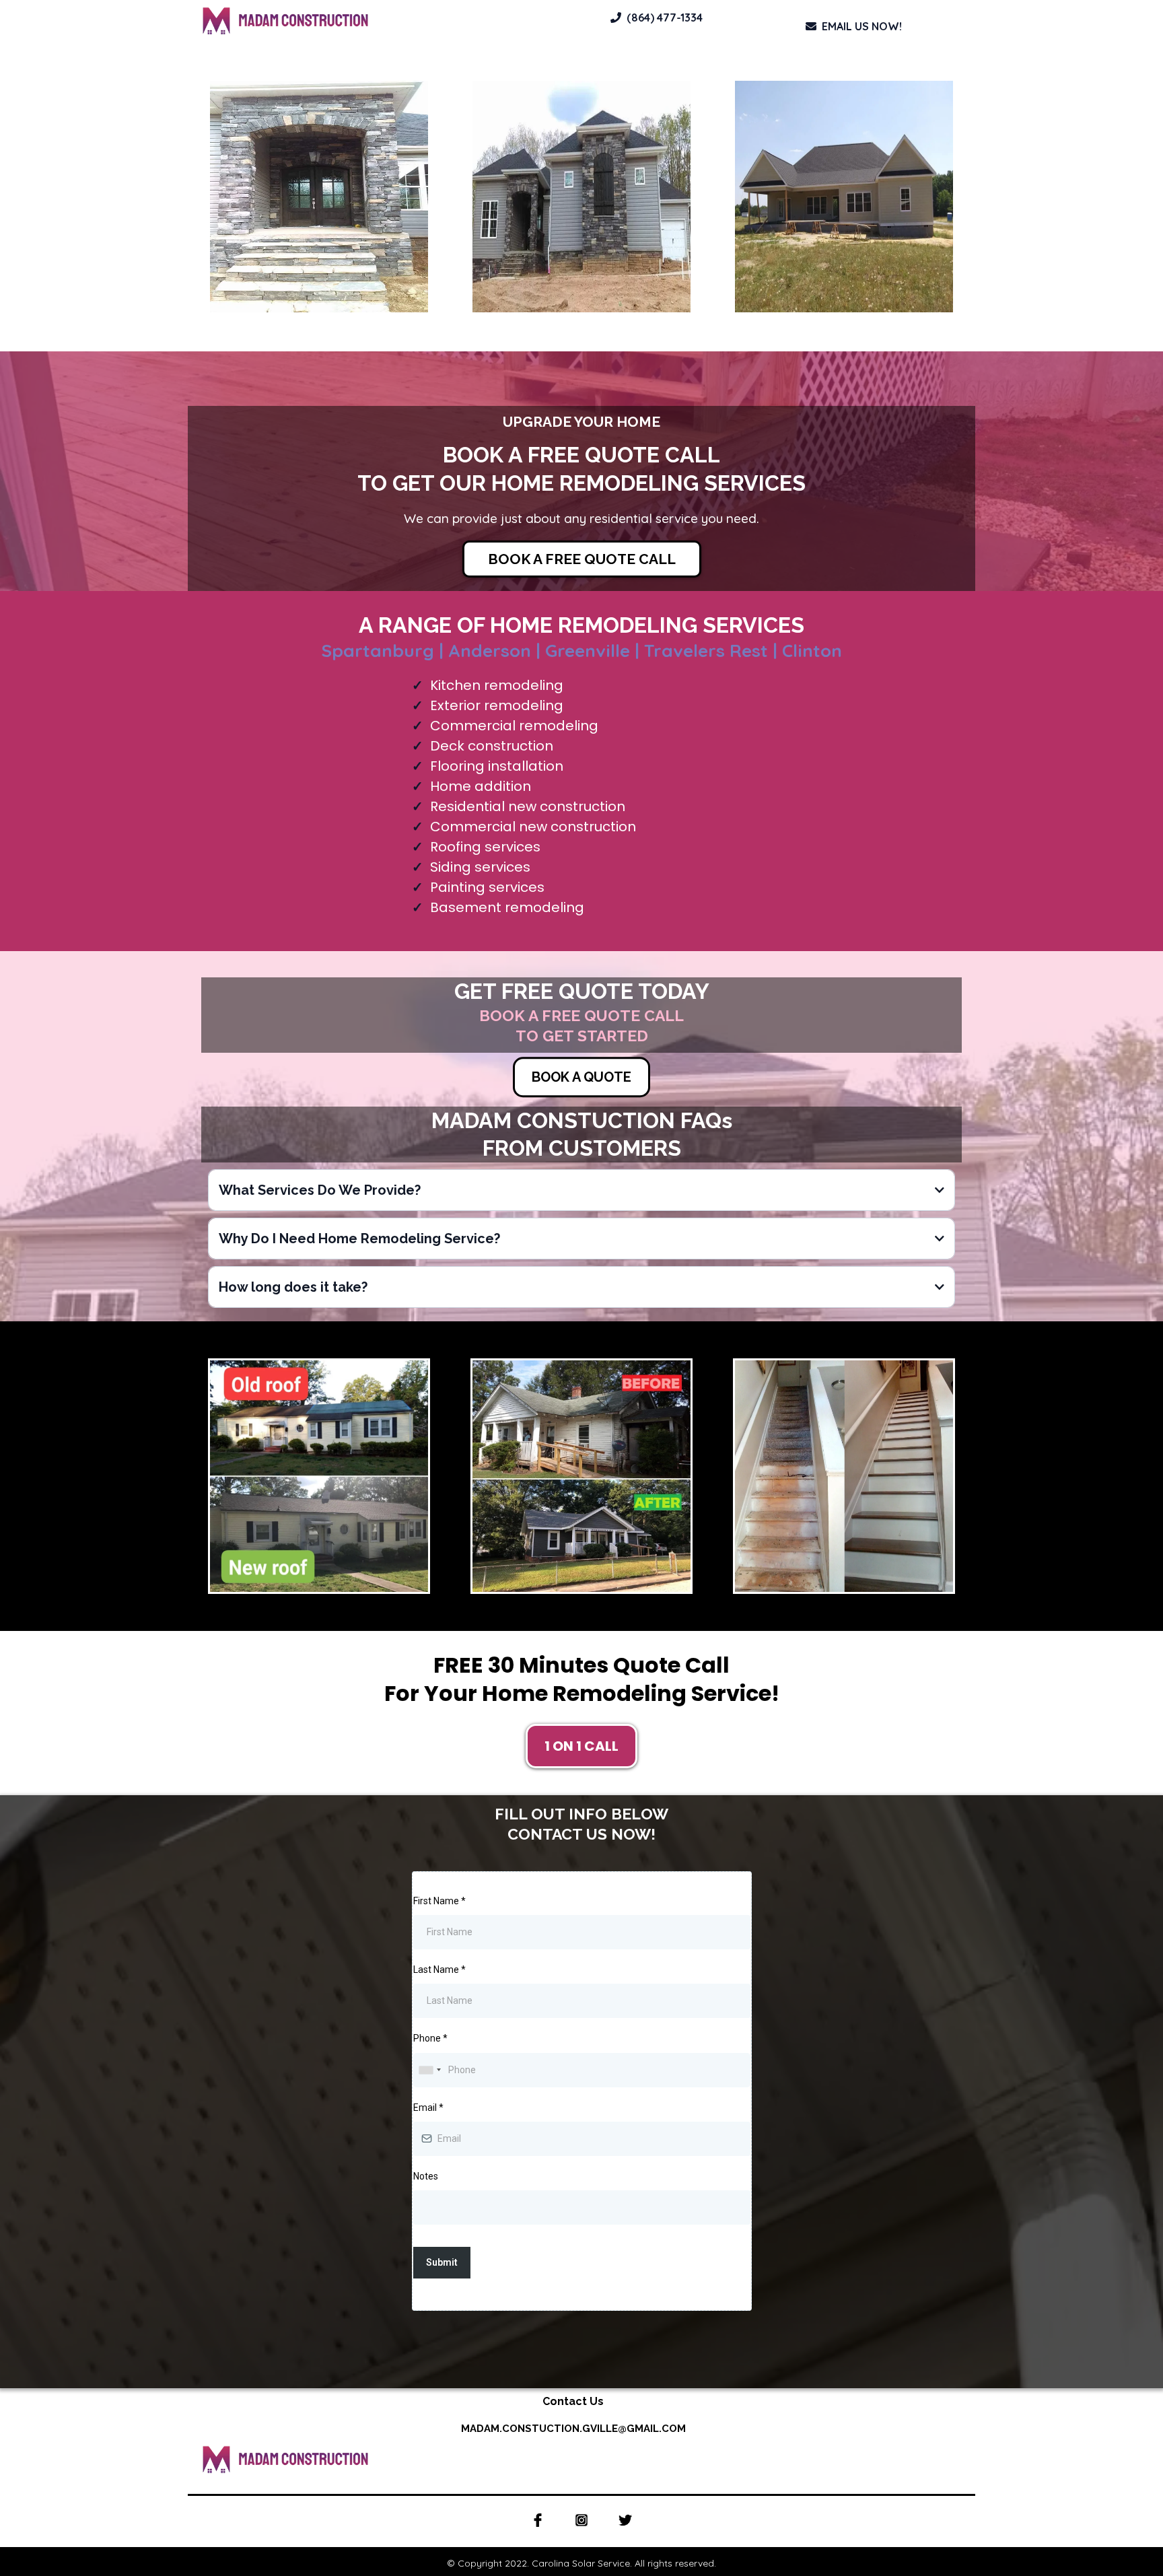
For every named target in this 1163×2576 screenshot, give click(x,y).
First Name (439, 1901)
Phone (430, 2038)
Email (428, 2108)
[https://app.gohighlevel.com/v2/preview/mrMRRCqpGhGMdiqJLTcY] (384, 21)
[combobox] (429, 2070)
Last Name (439, 1970)
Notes (426, 2176)
